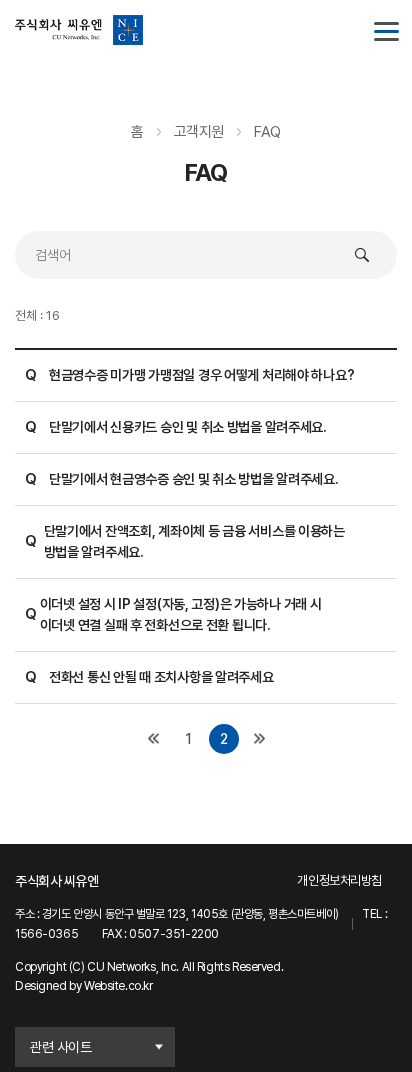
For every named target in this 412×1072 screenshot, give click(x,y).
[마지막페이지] (259, 739)
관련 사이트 (60, 1047)
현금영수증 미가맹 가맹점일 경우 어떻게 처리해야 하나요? (189, 375)
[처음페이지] (153, 739)
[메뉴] (382, 30)
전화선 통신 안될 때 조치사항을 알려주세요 (149, 677)
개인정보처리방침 (339, 880)
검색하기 (362, 255)
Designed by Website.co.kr (84, 986)
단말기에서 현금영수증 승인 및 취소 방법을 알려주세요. (182, 479)
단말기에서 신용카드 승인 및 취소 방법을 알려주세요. (176, 427)
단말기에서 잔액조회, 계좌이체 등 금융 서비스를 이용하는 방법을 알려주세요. (185, 541)
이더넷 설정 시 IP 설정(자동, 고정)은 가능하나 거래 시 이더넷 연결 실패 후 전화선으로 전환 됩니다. (173, 614)
